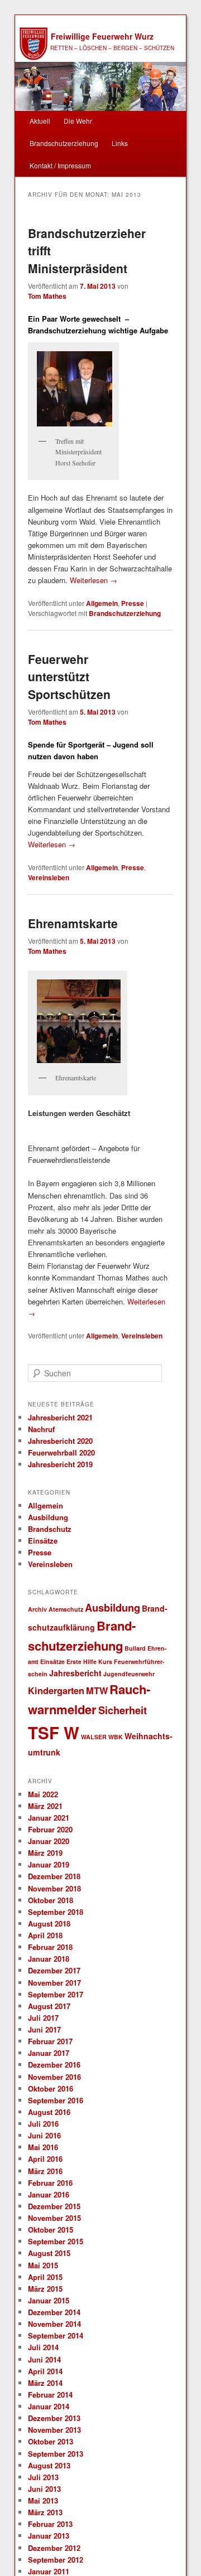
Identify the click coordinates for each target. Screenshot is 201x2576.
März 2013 (45, 2512)
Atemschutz (66, 1609)
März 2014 (45, 2383)
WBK (116, 1737)
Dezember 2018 (54, 1876)
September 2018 (56, 1912)
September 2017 (56, 1994)
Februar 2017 (50, 2041)
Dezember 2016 (54, 2065)
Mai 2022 (43, 1794)
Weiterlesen (94, 580)
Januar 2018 (49, 1959)
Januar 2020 (49, 1841)
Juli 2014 (43, 2347)
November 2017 (54, 1983)
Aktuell (40, 121)
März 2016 (45, 2171)
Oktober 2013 (51, 2441)
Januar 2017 (49, 2053)
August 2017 (49, 2006)
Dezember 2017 (54, 1970)
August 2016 (49, 2112)
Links (120, 143)
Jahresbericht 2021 (60, 1417)
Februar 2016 (50, 2183)
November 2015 (54, 2218)
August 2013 (49, 2465)
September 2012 (56, 2560)
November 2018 (54, 1888)
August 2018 (49, 1923)
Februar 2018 (50, 1947)
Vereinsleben (49, 877)
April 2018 (45, 1935)
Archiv (37, 1609)
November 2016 (54, 2077)
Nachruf (41, 1429)
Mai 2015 (43, 2265)
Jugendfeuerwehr (129, 1674)
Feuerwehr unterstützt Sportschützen (69, 676)
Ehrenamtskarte (73, 923)
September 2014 (56, 2335)
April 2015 (45, 2277)
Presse (133, 603)
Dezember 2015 (54, 2206)
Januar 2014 (49, 2406)
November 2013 (54, 2430)
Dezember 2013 (54, 2418)
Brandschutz (50, 1529)
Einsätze (43, 1541)
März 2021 (45, 1806)
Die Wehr (78, 121)
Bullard (135, 1648)
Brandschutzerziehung (64, 143)
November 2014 (54, 2324)
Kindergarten (56, 1690)
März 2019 (45, 1853)
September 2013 (56, 2454)
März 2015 (45, 2289)
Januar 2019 (49, 1864)
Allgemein (102, 603)
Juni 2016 (44, 2135)
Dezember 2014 (54, 2312)
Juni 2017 (44, 2029)
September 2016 (56, 2100)
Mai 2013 (43, 2500)
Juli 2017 (43, 2018)
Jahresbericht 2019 (60, 1464)
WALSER (94, 1737)
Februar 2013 (50, 2524)
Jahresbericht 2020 (60, 1441)
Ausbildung (48, 1517)
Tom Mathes (47, 296)
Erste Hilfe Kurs (89, 1661)
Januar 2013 (49, 2536)
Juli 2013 (43, 2477)
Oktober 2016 (51, 2089)
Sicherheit (123, 1710)
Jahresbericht (75, 1673)
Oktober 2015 (51, 2230)
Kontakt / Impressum (60, 165)
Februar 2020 (50, 1829)
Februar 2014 (50, 2395)
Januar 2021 (49, 1818)
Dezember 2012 (54, 2548)
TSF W (54, 1733)
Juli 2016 (43, 2124)
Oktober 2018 (51, 1900)
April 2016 (45, 2159)
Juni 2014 (44, 2359)
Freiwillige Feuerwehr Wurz (102, 36)
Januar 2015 (49, 2300)
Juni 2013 (44, 2489)
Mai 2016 (43, 2147)
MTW (97, 1690)
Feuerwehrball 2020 (61, 1452)
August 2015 (49, 2253)
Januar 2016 (49, 2194)
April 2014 (45, 2371)
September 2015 (56, 2241)
